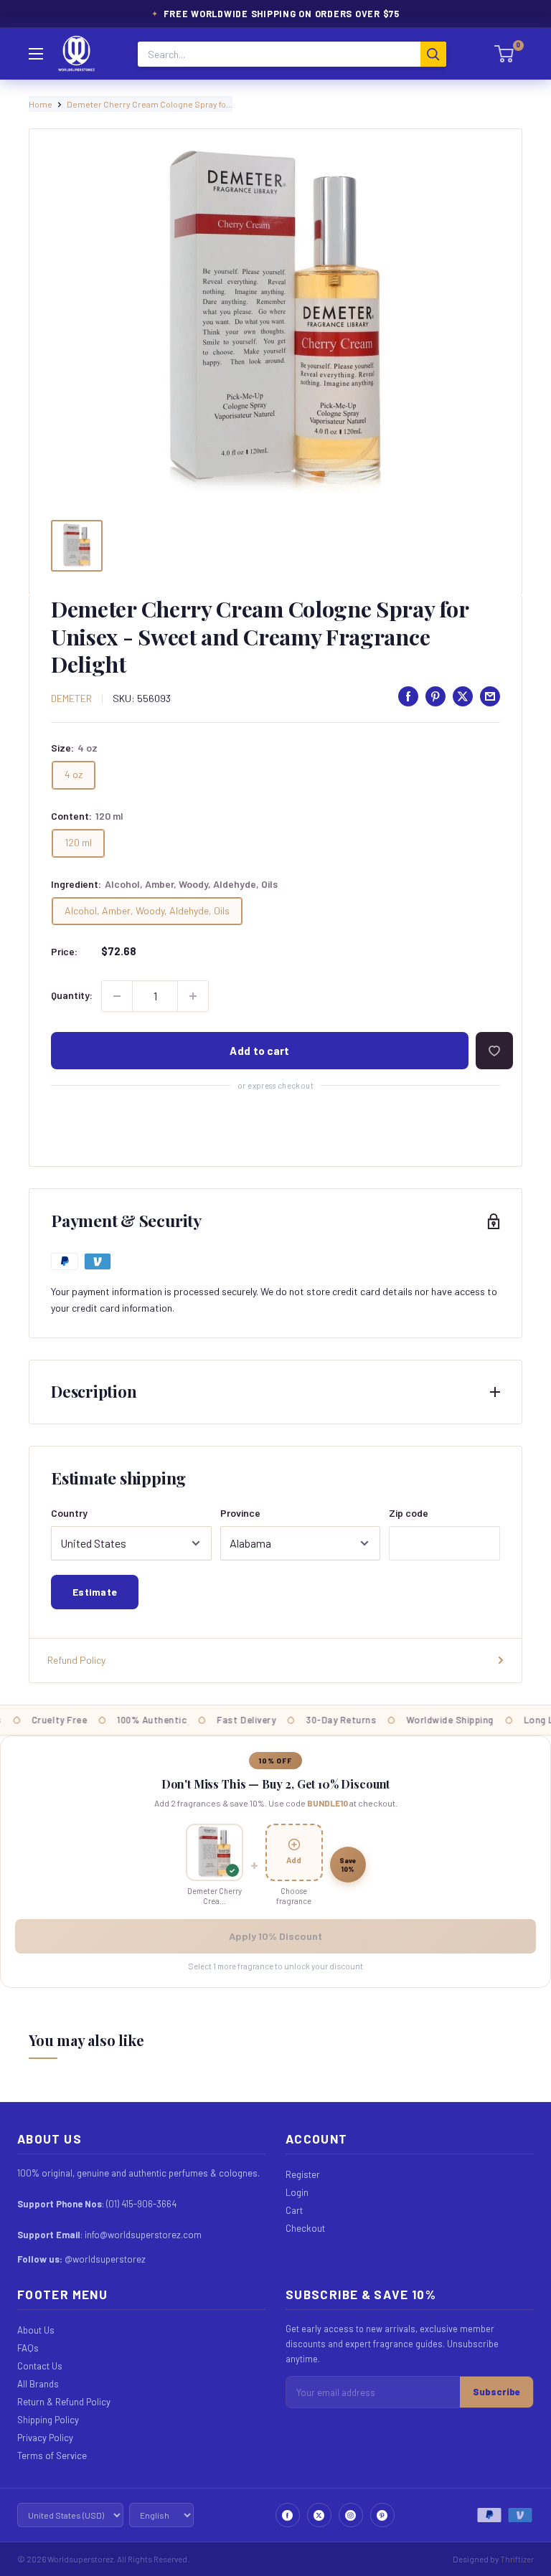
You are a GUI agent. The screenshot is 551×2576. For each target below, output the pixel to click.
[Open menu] (36, 54)
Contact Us (40, 2366)
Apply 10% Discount (275, 1936)
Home (41, 104)
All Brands (38, 2384)
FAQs (28, 2348)
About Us (36, 2330)
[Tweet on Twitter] (463, 696)
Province (240, 1513)
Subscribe (496, 2392)
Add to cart (259, 1051)
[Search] (433, 54)
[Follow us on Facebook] (288, 2515)
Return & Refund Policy (64, 2402)
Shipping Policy (48, 2420)
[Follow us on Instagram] (351, 2515)
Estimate (95, 1592)
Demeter (71, 698)
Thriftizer (517, 2559)
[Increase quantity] (193, 996)
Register (303, 2174)
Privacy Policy (45, 2438)
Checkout (305, 2228)
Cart (294, 2210)
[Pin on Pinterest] (435, 696)
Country (69, 1513)
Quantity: (72, 995)
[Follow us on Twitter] (319, 2515)
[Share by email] (490, 696)
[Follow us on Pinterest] (382, 2515)
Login (297, 2192)
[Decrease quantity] (117, 996)
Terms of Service (52, 2456)
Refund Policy (76, 1660)
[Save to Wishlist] (494, 1051)
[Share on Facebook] (408, 696)
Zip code (409, 1513)
